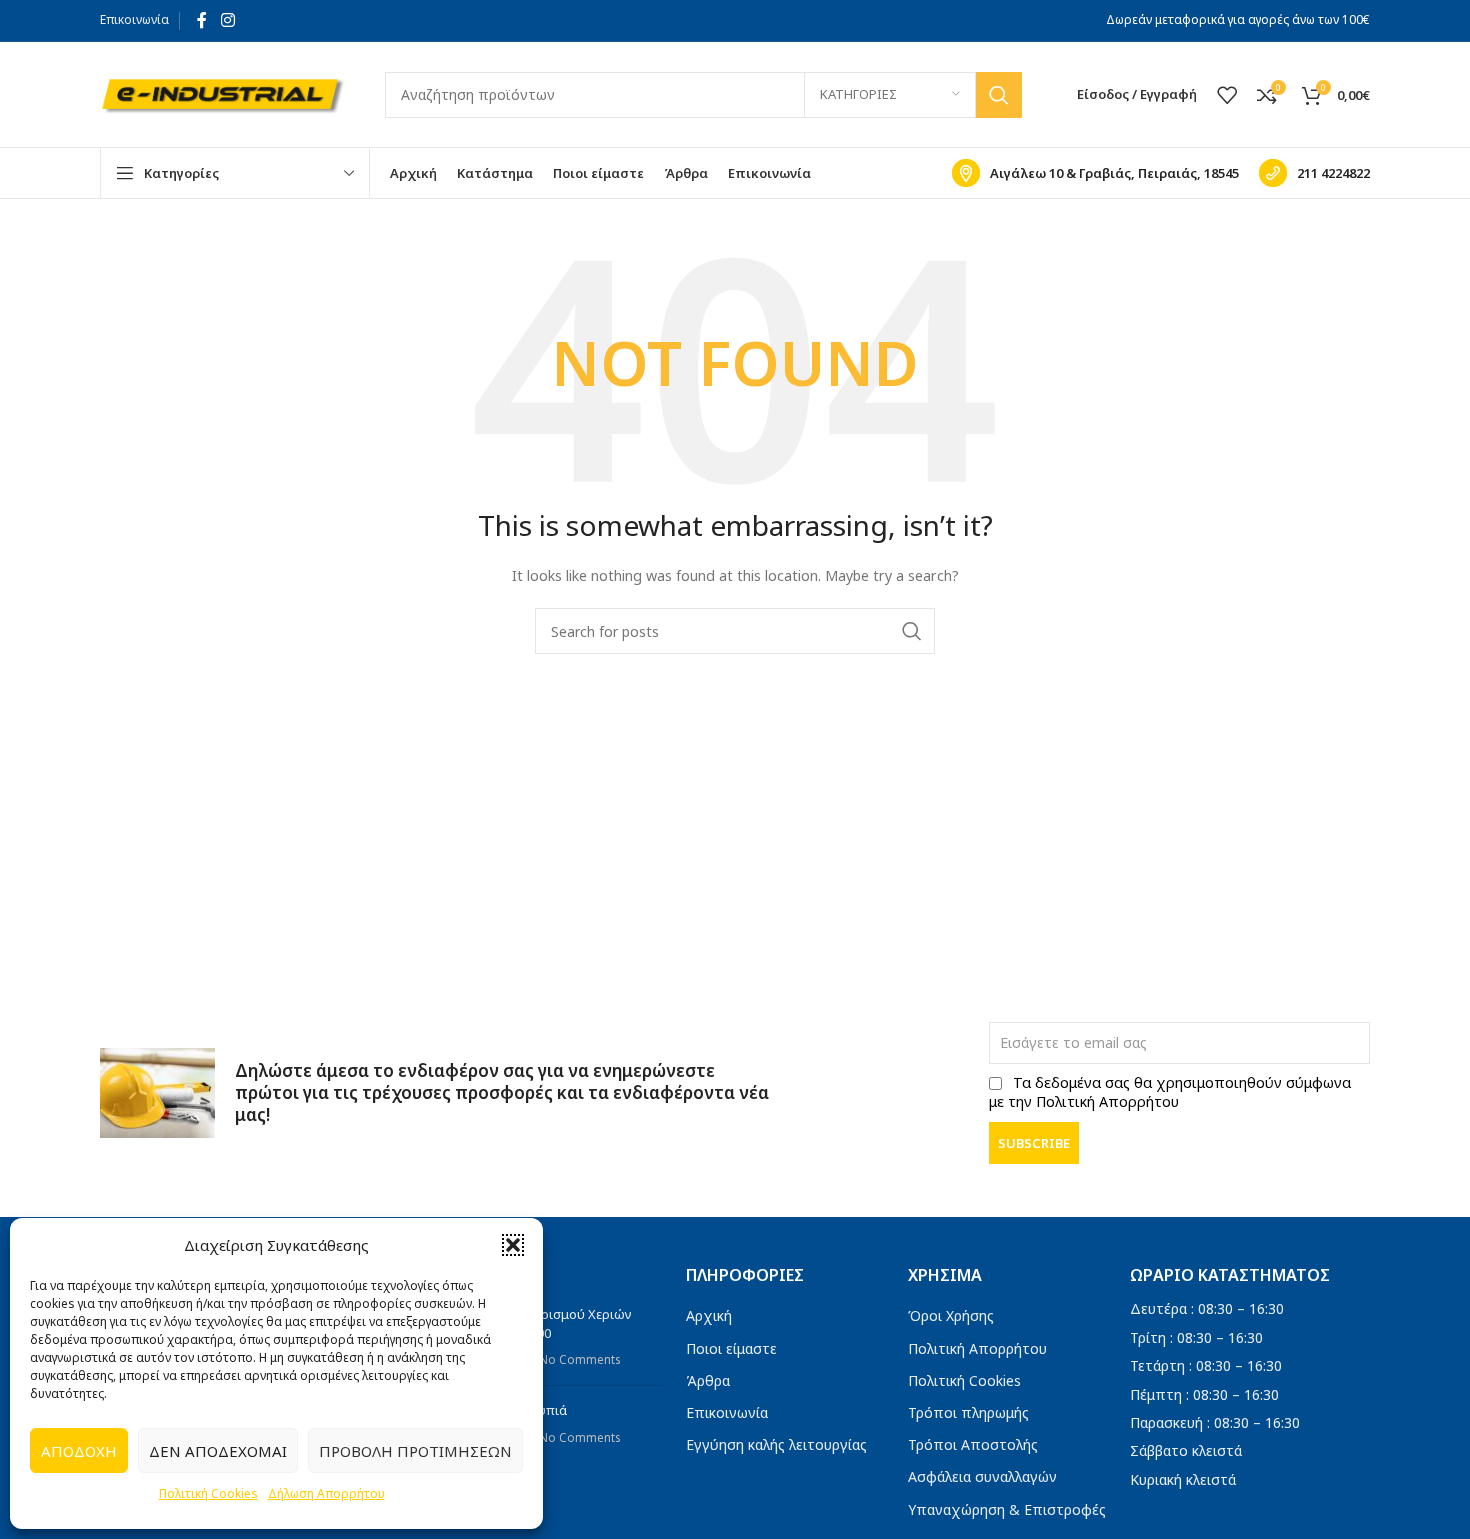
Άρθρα (708, 1380)
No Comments (579, 1359)
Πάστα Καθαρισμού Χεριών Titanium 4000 (549, 1323)
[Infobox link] (1095, 173)
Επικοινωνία (134, 19)
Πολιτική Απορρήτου (977, 1348)
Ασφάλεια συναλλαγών (982, 1476)
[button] (513, 1245)
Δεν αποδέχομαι (218, 1451)
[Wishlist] (1227, 95)
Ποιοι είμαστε (731, 1348)
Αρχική (709, 1315)
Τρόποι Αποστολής (973, 1444)
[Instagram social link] (227, 20)
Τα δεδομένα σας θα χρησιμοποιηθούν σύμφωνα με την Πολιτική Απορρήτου (1170, 1092)
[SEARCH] (999, 95)
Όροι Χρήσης (951, 1315)
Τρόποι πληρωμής (968, 1412)
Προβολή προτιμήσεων (415, 1451)
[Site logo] (222, 93)
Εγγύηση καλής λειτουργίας (776, 1444)
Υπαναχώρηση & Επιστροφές (1007, 1509)
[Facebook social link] (202, 20)
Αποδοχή (79, 1451)
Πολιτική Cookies (208, 1493)
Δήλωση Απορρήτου (326, 1493)
